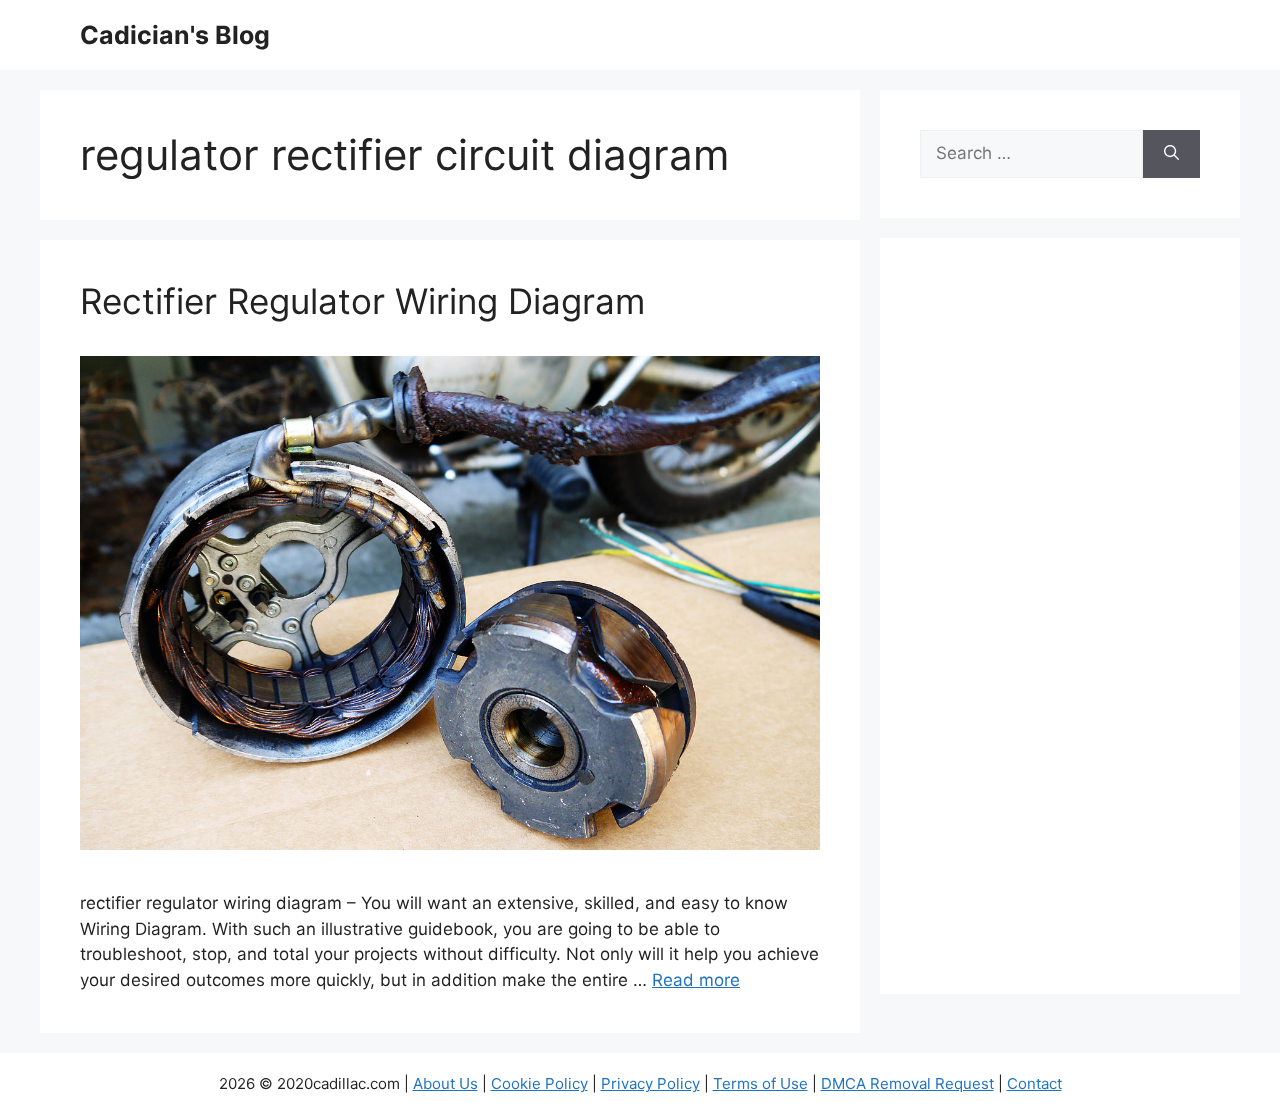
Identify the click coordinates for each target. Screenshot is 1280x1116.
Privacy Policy (650, 1083)
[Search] (1171, 154)
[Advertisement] (1060, 629)
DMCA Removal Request (907, 1083)
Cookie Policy (539, 1083)
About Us (445, 1083)
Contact (1034, 1083)
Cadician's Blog (175, 35)
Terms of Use (760, 1083)
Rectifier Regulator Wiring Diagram (362, 301)
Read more (696, 980)
